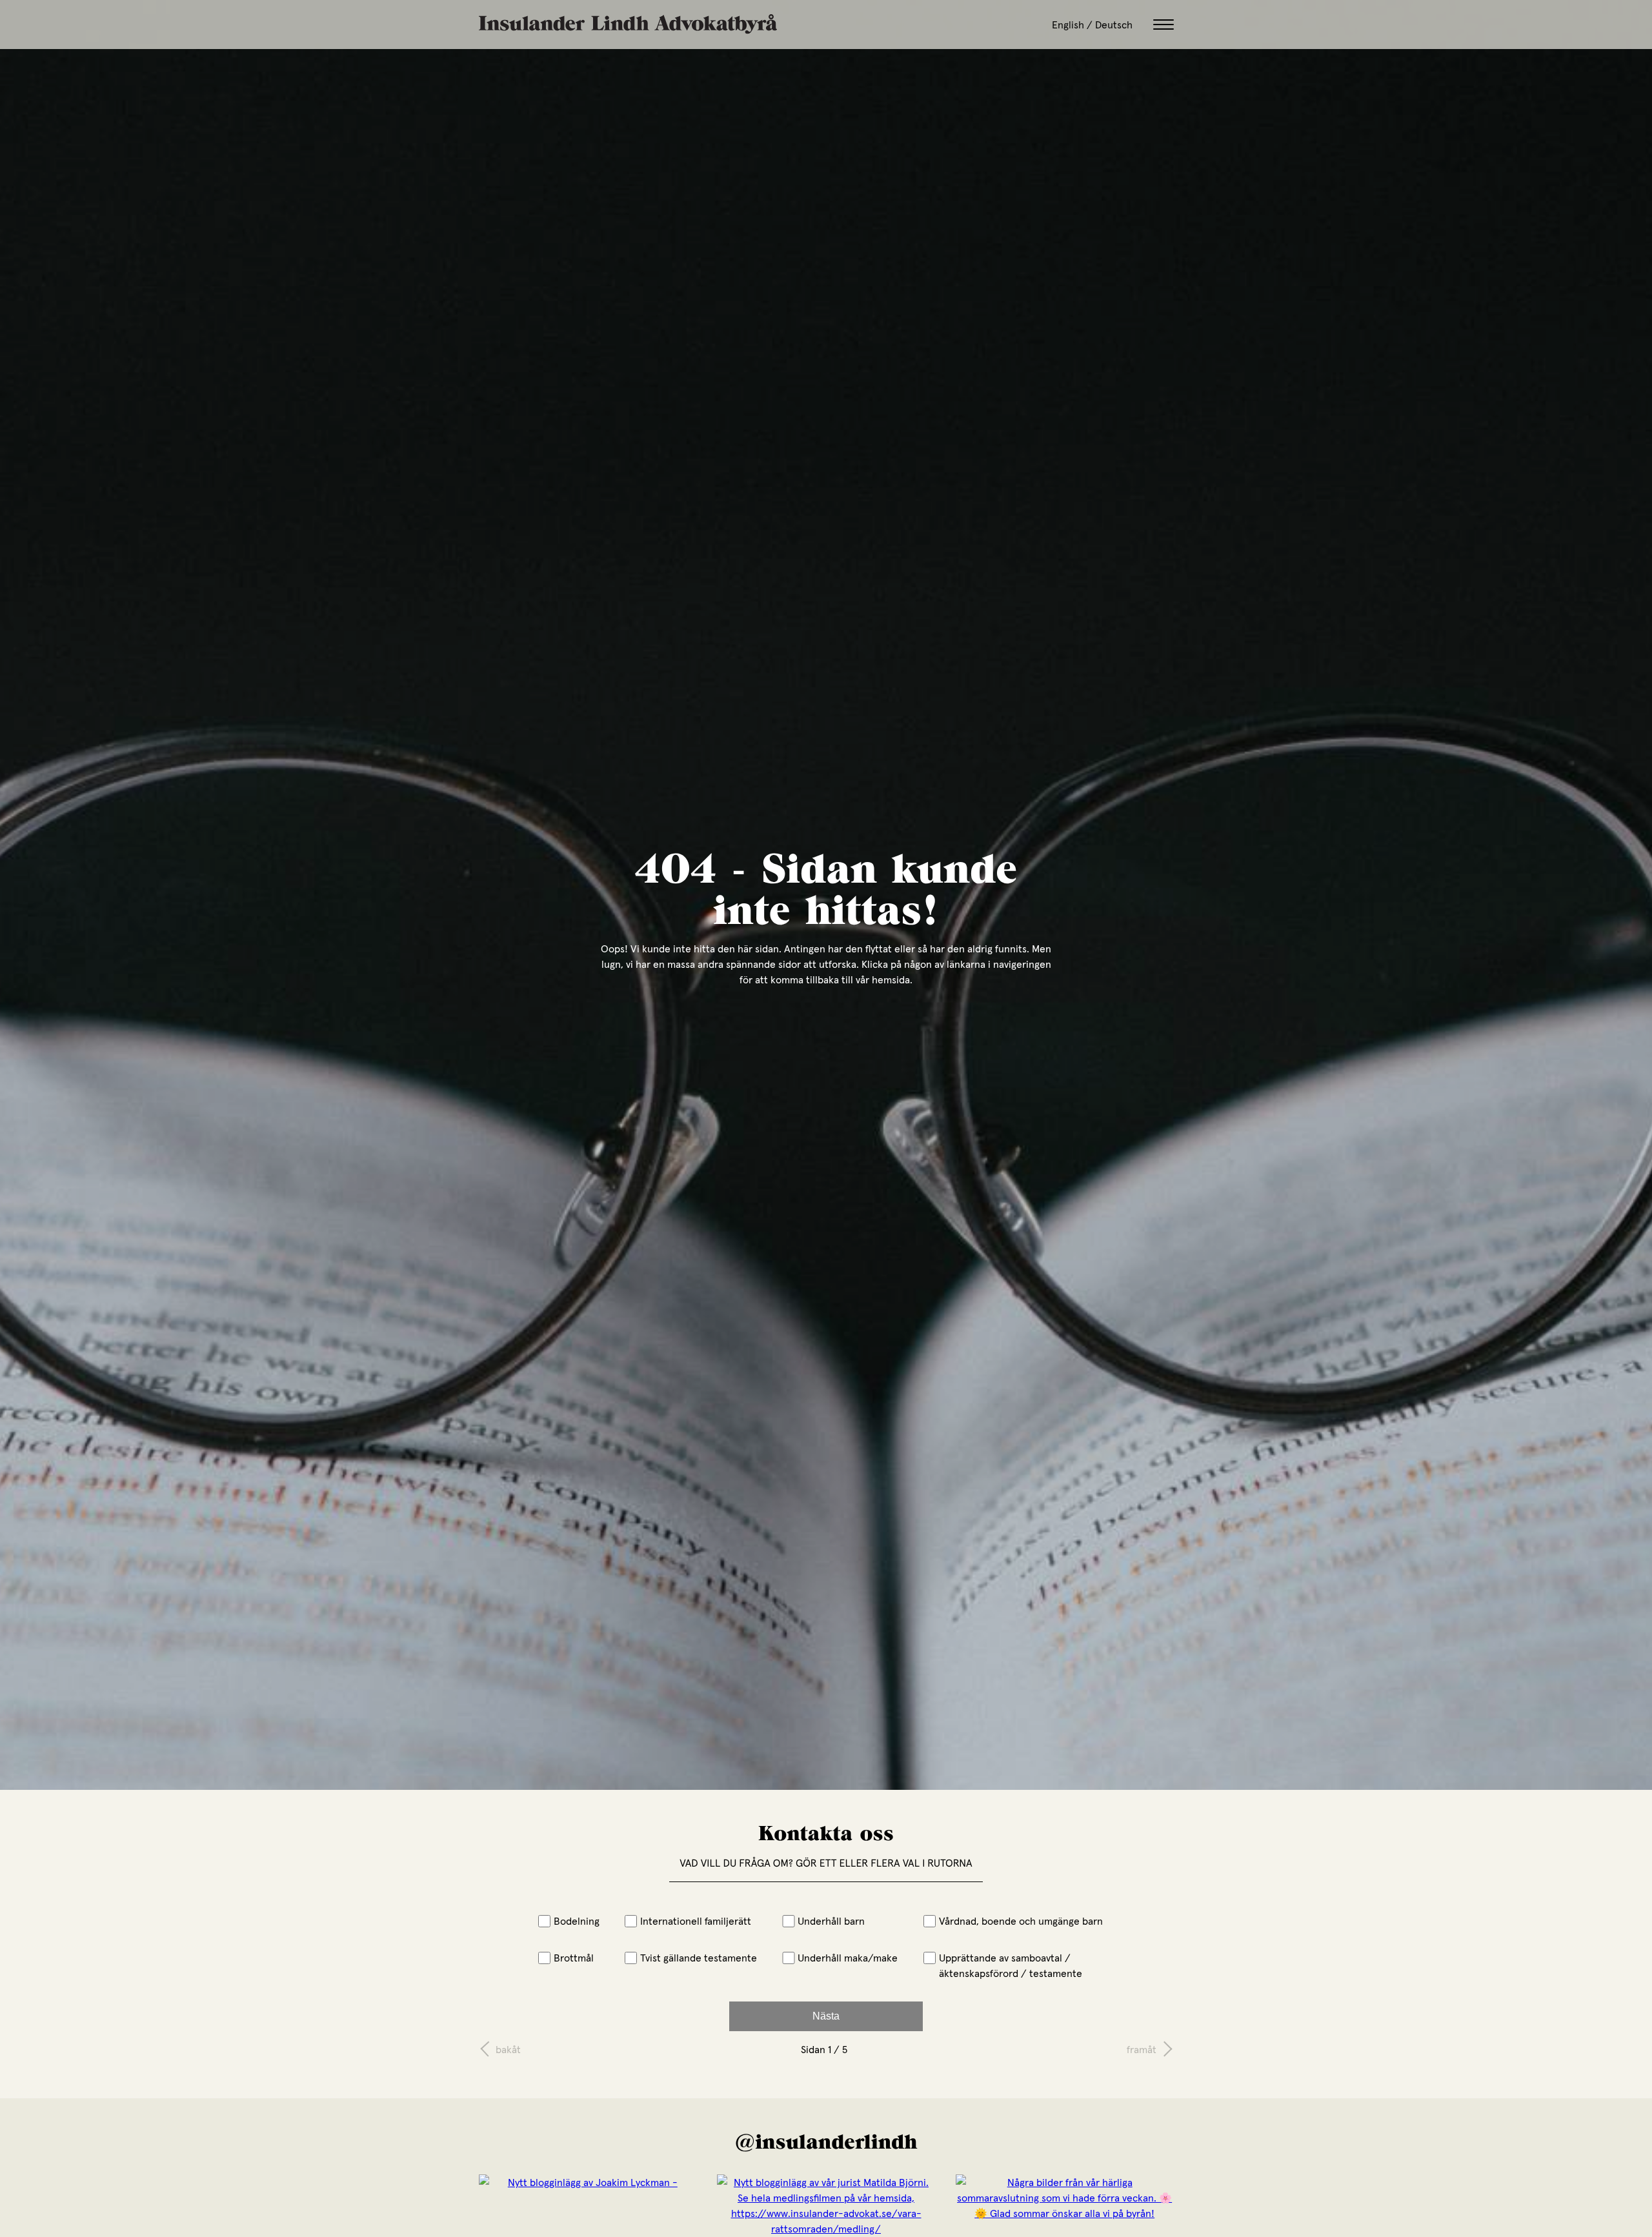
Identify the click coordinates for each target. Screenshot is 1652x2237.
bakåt (508, 2049)
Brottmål (574, 1958)
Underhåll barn (831, 1921)
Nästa (826, 2016)
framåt (1142, 2049)
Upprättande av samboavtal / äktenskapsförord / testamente (1011, 1965)
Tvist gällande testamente (699, 1958)
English (1068, 25)
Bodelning (577, 1921)
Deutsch (1114, 25)
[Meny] (1163, 25)
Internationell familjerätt (696, 1921)
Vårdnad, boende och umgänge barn (1021, 1921)
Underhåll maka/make (848, 1958)
